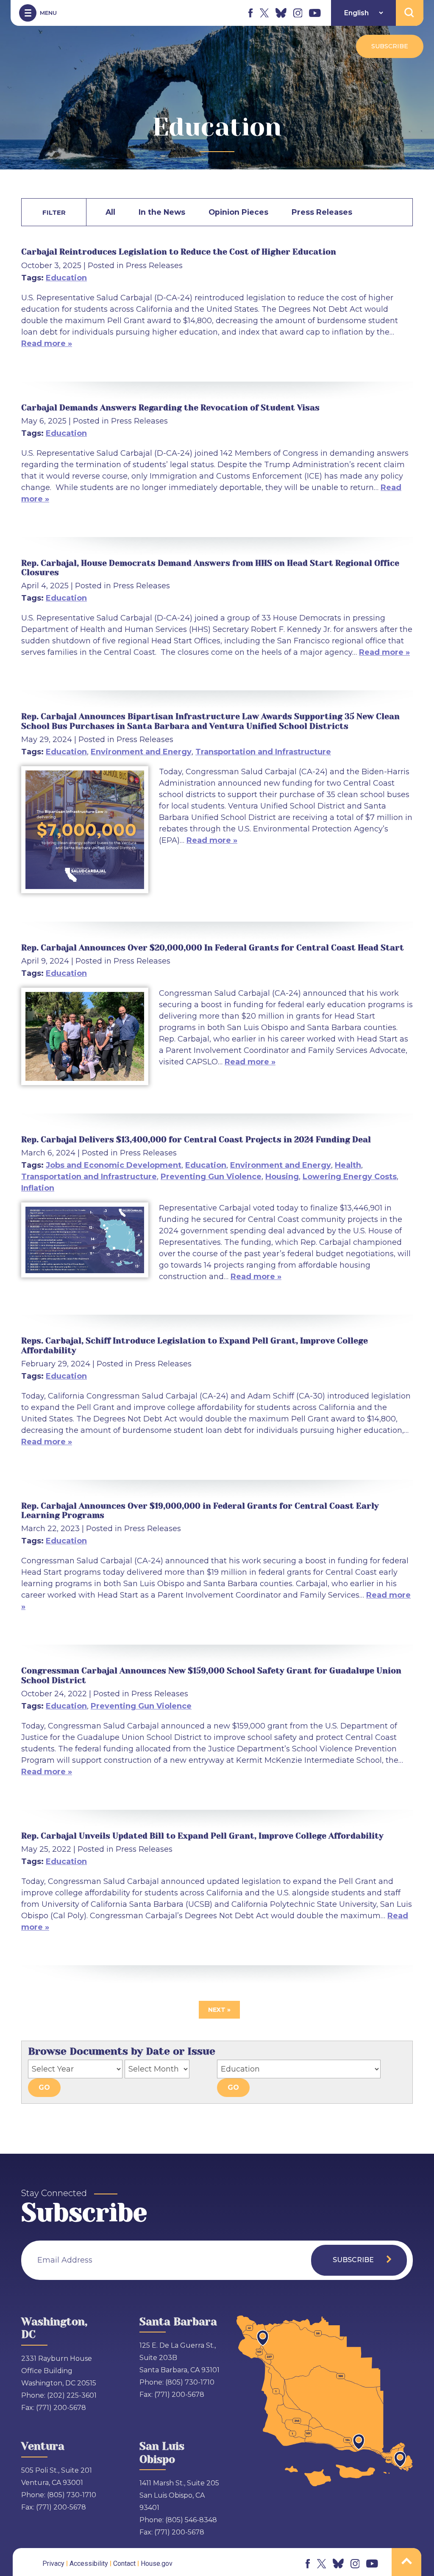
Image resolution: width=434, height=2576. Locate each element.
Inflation (38, 1188)
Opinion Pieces (238, 212)
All (110, 212)
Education (66, 278)
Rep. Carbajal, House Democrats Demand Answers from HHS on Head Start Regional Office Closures (210, 568)
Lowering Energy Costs (350, 1177)
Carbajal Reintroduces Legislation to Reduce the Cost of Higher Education (179, 252)
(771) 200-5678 (61, 2408)
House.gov (157, 2564)
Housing (282, 1177)
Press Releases (322, 212)
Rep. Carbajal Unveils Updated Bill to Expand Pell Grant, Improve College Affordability (202, 1836)
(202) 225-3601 (72, 2395)
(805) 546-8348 (191, 2520)
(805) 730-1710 (190, 2382)
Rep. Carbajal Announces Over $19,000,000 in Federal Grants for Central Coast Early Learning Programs (200, 1511)
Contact (124, 2564)
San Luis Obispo (162, 2453)
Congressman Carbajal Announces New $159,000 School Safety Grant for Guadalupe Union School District (211, 1675)
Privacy (53, 2564)
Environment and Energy (141, 752)
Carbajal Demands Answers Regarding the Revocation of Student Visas (170, 408)
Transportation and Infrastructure (263, 752)
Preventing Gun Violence (211, 1177)
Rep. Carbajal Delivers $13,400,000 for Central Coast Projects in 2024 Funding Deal (196, 1140)
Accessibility (89, 2564)
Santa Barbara (178, 2322)
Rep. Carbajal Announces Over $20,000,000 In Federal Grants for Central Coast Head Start (213, 948)
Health (348, 1165)
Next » (219, 2010)
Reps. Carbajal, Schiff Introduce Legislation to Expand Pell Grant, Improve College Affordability (195, 1345)
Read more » (47, 343)
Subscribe (390, 46)
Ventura (43, 2446)
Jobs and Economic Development (114, 1165)
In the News (162, 212)
